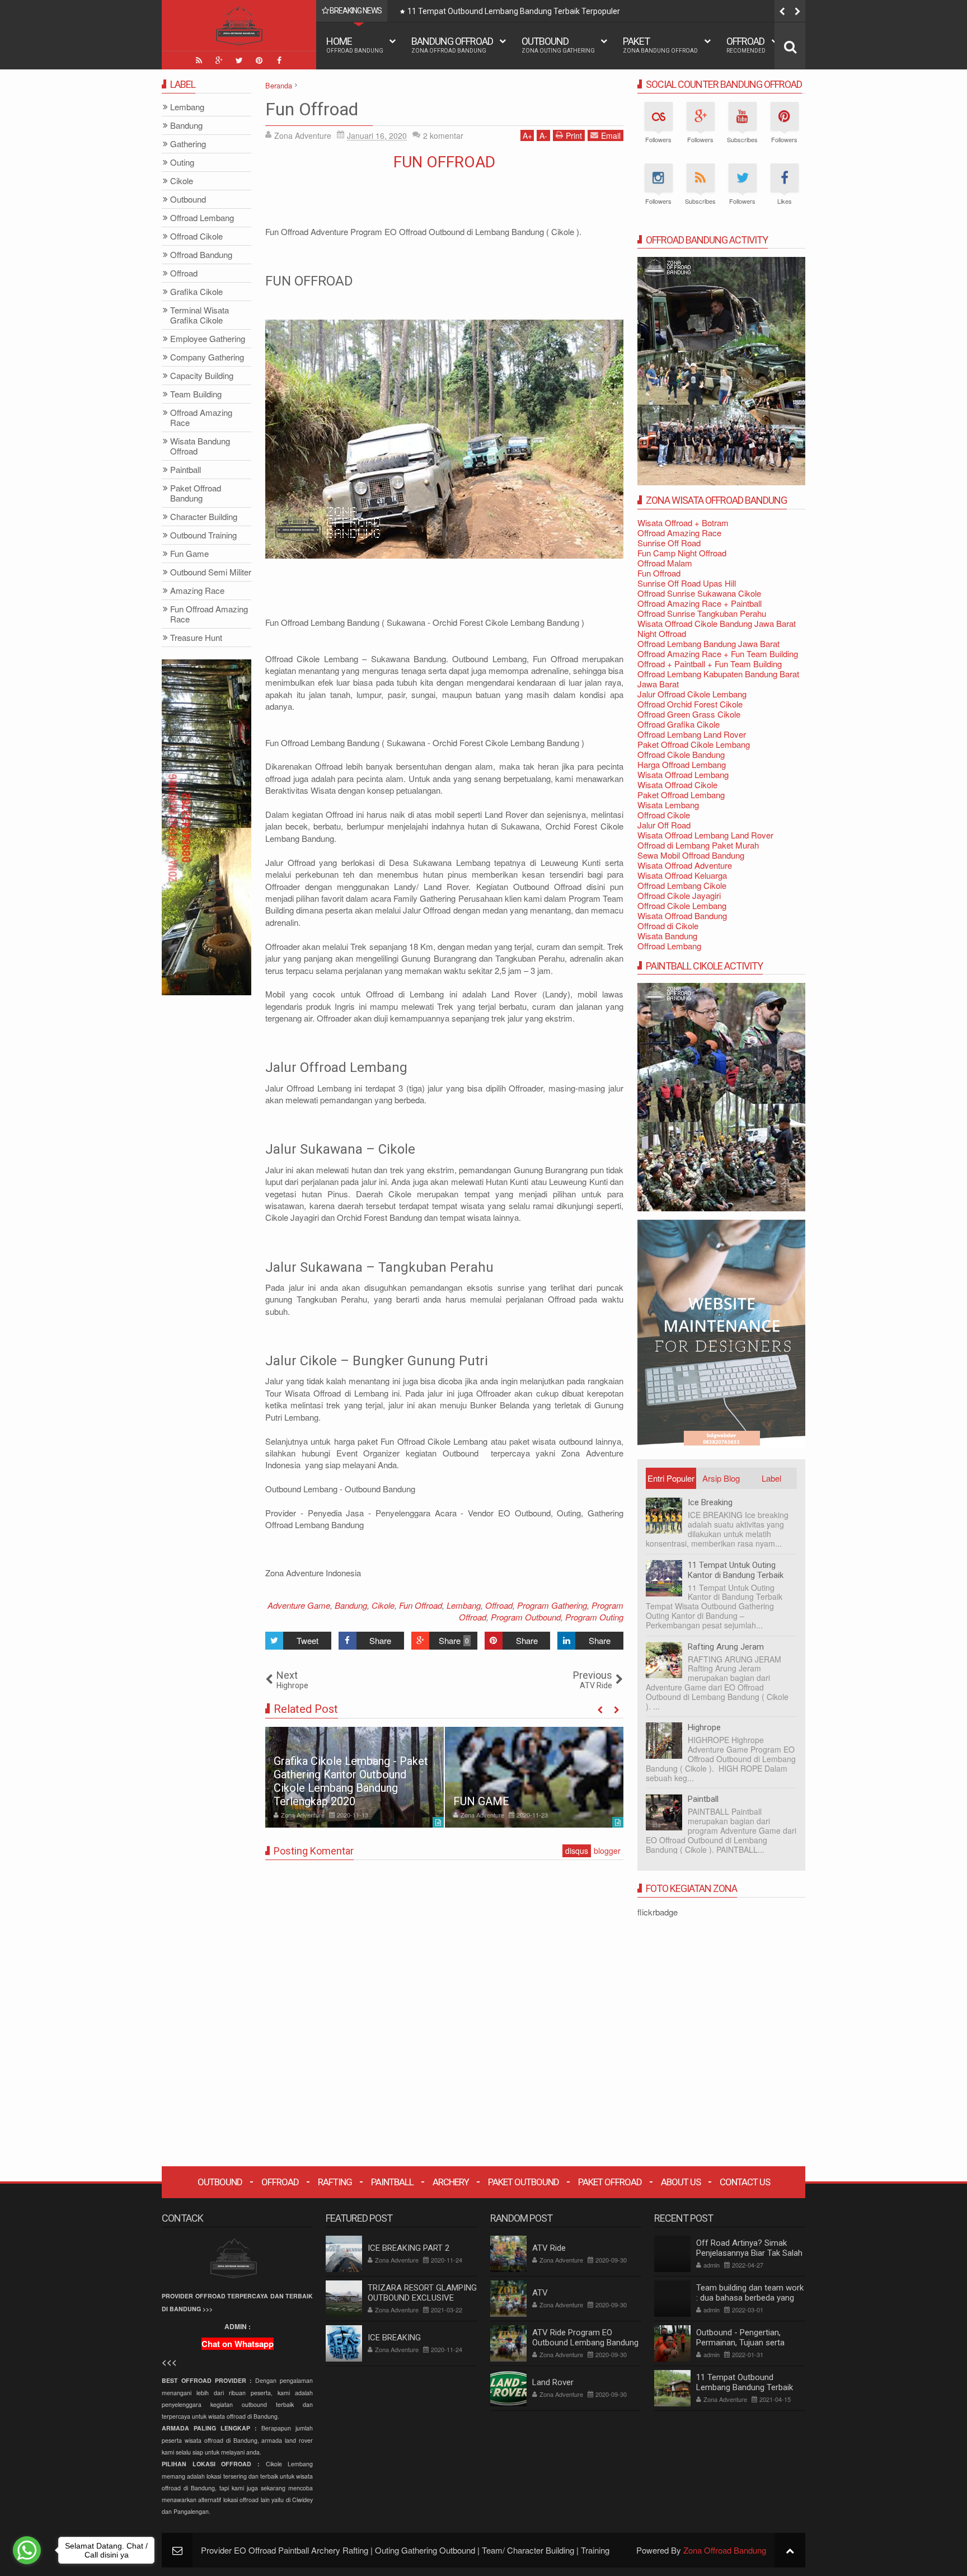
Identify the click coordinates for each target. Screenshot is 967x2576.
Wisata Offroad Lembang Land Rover (705, 835)
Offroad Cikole (664, 815)
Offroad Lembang (669, 946)
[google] (219, 60)
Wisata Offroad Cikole (677, 784)
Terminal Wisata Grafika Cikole (199, 315)
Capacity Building (202, 376)
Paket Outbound (524, 2182)
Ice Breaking (710, 1502)
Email (611, 135)
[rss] (199, 60)
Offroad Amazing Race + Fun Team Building (718, 654)
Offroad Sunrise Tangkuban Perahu (702, 613)
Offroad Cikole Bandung (681, 754)
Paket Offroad (610, 2182)
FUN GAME (302, 1801)
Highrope (704, 1727)
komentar (443, 135)
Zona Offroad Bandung (725, 2550)
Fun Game (189, 554)
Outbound (558, 45)
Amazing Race (197, 591)
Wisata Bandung (667, 936)
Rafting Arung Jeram (726, 1647)
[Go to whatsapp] (27, 2550)
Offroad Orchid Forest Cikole (690, 704)
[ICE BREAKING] (534, 1777)
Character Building (204, 517)
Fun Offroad (312, 109)
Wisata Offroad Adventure (685, 865)
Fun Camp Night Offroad (682, 553)
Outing (182, 163)
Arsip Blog (721, 1478)
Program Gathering (552, 1605)
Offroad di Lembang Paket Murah (698, 845)
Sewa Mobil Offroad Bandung (691, 855)
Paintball (703, 1799)
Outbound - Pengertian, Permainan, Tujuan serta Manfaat (740, 2343)
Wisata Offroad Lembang (683, 774)
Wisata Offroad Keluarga (682, 875)
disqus (577, 1851)
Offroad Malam (665, 563)
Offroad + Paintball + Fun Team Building (710, 664)
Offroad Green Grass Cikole (689, 714)
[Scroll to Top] (790, 2550)
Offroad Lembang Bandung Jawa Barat (708, 643)
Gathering (188, 144)
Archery (451, 2182)
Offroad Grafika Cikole (679, 724)
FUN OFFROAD (444, 162)
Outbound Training (203, 535)
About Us (681, 2182)
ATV (540, 2293)
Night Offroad (662, 633)
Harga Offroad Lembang (682, 764)
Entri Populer (671, 1478)
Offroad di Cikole (668, 926)
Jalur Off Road (664, 825)
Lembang (464, 1605)
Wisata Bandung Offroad (200, 446)
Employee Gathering (208, 339)
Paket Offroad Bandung (196, 493)
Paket (660, 45)
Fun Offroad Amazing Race (209, 614)
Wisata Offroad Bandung (682, 915)
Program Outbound (526, 1617)
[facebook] (279, 60)
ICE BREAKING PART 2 (409, 2248)
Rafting (335, 2182)
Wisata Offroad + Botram (683, 523)
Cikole (383, 1605)
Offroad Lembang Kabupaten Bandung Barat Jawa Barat (718, 679)
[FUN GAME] (355, 1777)
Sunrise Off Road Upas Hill (687, 583)
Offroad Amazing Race (679, 533)
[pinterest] (259, 60)
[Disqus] (444, 2008)
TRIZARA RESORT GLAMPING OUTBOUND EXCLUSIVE (422, 2293)
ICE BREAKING (491, 1801)
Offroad (746, 45)
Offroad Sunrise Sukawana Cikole (699, 593)
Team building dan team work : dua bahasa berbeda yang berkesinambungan (750, 2298)
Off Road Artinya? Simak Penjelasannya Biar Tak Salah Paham (749, 2253)
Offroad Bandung (201, 255)
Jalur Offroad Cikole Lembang (692, 694)
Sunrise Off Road (669, 543)
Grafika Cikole (196, 292)
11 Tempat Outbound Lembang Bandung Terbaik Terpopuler (514, 11)
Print (574, 135)
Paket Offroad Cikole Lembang (694, 744)
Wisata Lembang (668, 805)
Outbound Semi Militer (211, 572)
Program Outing (594, 1617)
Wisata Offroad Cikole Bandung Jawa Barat (717, 623)
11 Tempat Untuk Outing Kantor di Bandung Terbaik (736, 1570)
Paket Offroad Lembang (681, 795)
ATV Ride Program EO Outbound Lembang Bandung (585, 2338)
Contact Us (745, 2182)
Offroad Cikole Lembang (682, 905)
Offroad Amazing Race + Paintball (700, 603)
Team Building (196, 394)
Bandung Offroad (452, 45)
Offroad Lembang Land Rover (692, 734)
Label (771, 1478)
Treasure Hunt (196, 638)
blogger (607, 1851)
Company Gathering (207, 357)
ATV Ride (549, 2248)
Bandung (351, 1605)
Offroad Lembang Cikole (682, 885)
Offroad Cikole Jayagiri (679, 895)
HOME (355, 45)
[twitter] (239, 60)
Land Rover (553, 2382)
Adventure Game (299, 1605)
